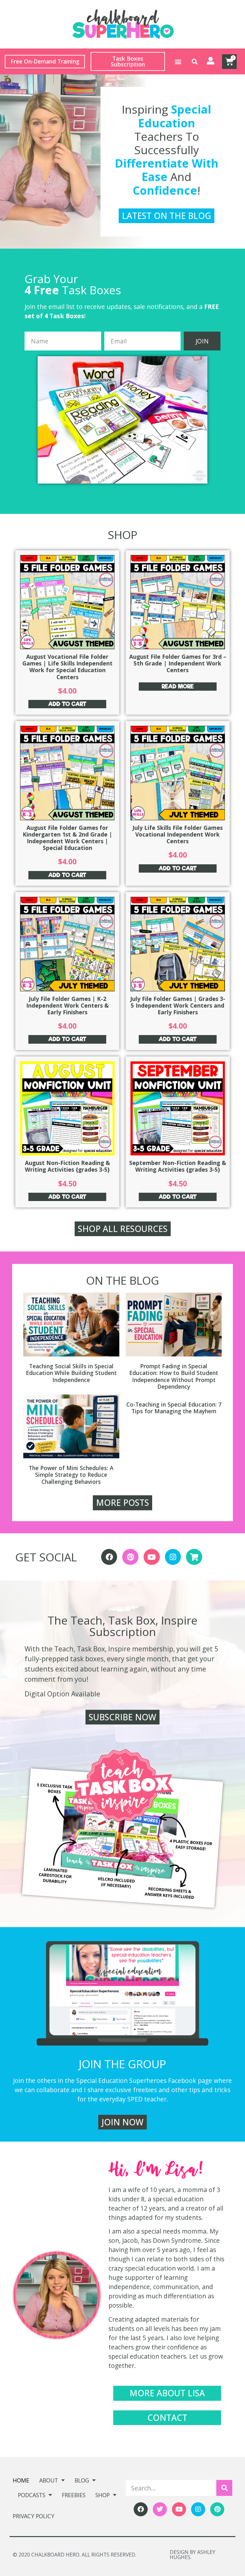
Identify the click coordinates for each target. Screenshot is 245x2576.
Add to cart (67, 704)
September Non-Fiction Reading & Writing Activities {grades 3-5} (178, 1166)
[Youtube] (152, 1557)
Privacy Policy (33, 2516)
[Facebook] (109, 1557)
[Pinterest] (130, 1557)
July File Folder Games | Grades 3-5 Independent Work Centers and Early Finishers (178, 1005)
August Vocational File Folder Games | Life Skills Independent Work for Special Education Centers (67, 667)
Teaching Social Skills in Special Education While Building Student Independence (71, 1373)
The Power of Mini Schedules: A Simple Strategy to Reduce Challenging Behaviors (71, 1475)
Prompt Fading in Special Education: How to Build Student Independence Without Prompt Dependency (174, 1376)
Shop (103, 2495)
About (49, 2480)
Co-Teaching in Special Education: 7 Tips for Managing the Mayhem (174, 1408)
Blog (82, 2480)
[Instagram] (173, 1557)
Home (21, 2480)
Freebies (74, 2495)
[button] (178, 61)
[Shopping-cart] (194, 1557)
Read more (178, 686)
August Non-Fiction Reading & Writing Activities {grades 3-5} (67, 1166)
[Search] (224, 2488)
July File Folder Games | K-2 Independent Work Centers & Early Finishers (67, 1005)
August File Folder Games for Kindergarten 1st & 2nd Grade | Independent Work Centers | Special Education (67, 838)
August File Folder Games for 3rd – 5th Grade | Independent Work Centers (178, 663)
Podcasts (32, 2495)
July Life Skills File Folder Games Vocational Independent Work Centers (178, 834)
